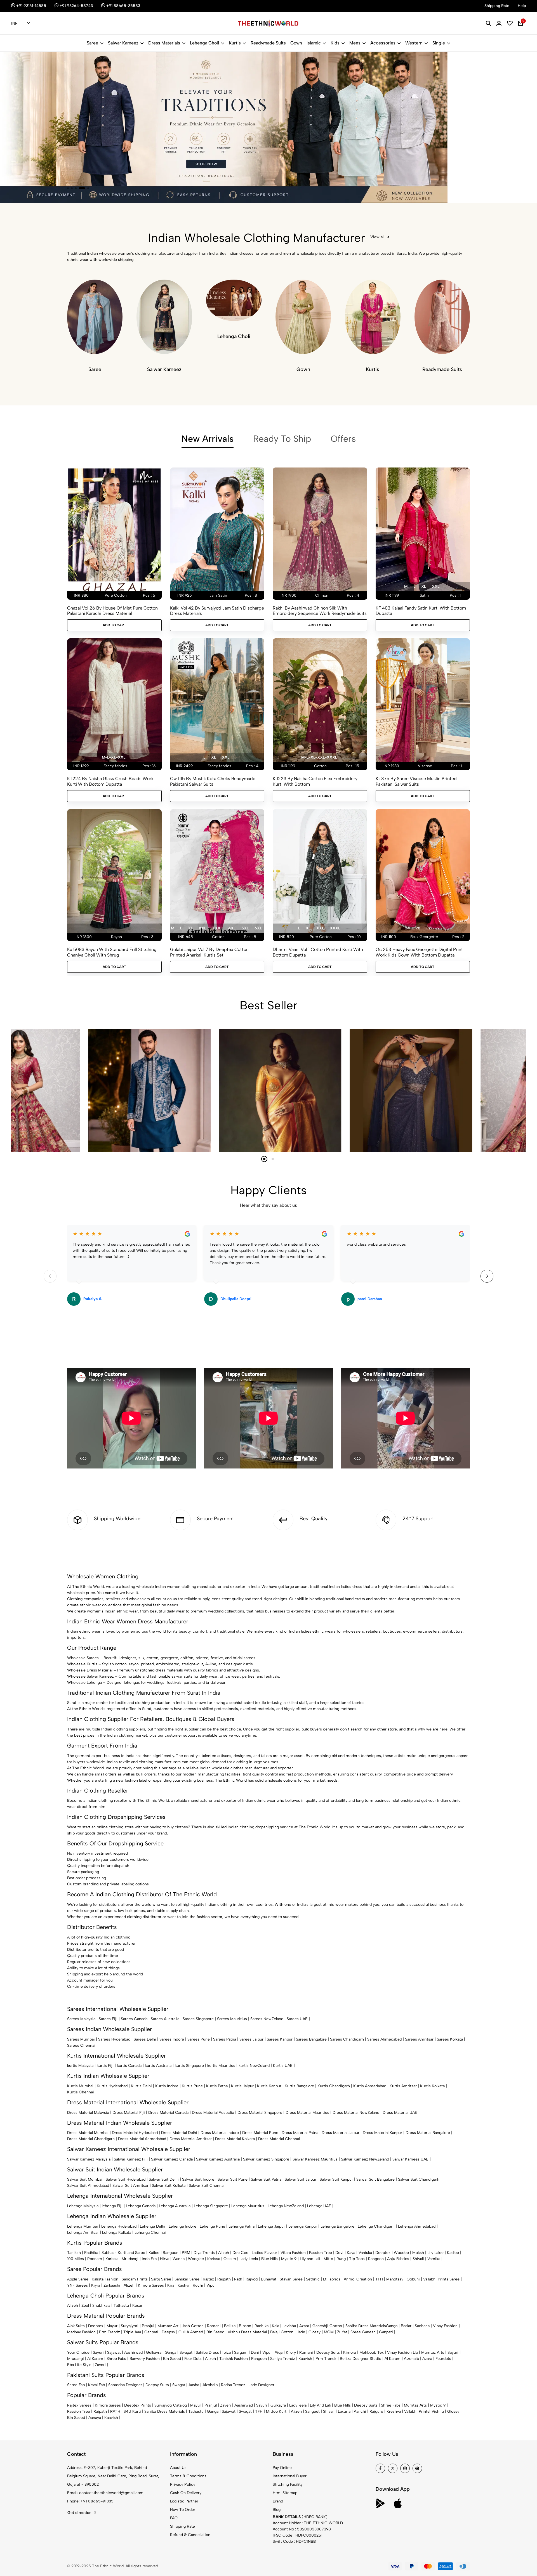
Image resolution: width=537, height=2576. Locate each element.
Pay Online (282, 2468)
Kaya (351, 2253)
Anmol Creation (358, 2279)
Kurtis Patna (217, 2086)
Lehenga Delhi (153, 2226)
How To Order (183, 2510)
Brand (278, 2501)
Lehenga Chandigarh (376, 2226)
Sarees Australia (165, 2019)
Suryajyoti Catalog (171, 2405)
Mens (355, 43)
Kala (275, 2326)
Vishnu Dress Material (247, 2332)
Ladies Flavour (264, 2253)
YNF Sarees (77, 2285)
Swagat (186, 2352)
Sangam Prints (135, 2279)
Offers (343, 439)
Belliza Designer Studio (361, 2359)
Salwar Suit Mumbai (85, 2179)
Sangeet (312, 2411)
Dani (255, 2352)
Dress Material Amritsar (191, 2139)
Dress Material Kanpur (382, 2133)
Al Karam (95, 2359)
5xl (245, 928)
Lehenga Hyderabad (119, 2226)
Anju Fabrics (398, 2259)
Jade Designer (262, 2385)
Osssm (230, 2259)
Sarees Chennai (81, 2045)
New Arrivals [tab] (208, 439)
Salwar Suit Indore (198, 2179)
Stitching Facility (288, 2484)
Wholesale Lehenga (84, 1683)
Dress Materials (164, 43)
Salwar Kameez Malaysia (89, 2159)
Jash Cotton (193, 2326)
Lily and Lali (310, 2259)
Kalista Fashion (105, 2279)
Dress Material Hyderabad (135, 2133)
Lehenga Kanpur (303, 2226)
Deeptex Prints (138, 2405)
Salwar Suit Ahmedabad (88, 2186)
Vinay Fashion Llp (402, 2352)
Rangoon (171, 2253)
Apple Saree (78, 2279)
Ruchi (198, 2285)
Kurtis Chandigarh (334, 2086)
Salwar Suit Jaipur (301, 2179)
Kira (171, 2285)
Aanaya (95, 2418)
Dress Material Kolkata (235, 2139)
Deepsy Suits (328, 2352)
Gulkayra (154, 2352)
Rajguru (376, 2411)
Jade (301, 2332)
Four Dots (193, 2359)
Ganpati (151, 2332)
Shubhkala (101, 2305)
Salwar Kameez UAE (410, 2159)
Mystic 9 (289, 2259)
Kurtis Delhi (141, 2086)
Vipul (211, 2285)
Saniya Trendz (283, 2359)
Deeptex (383, 2253)
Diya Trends (204, 2253)
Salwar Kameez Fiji (131, 2159)
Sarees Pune (199, 2039)
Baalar (406, 2326)
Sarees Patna (225, 2039)
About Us (178, 2468)
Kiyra (96, 2285)
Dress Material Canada (168, 2113)
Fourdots (443, 2359)
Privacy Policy (183, 2484)
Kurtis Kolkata (432, 2086)
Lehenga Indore (182, 2226)
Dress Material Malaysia (88, 2113)
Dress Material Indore (220, 2133)
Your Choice (78, 2352)
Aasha (194, 2385)
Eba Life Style (79, 2365)
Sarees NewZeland (267, 2019)
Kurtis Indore (167, 2086)
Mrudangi (130, 2259)
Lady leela (298, 2405)
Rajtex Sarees (79, 2405)
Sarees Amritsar (419, 2039)
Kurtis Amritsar (403, 2086)
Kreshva (394, 2411)
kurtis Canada (129, 2066)
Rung (341, 2259)
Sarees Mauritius (232, 2019)
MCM (329, 2332)
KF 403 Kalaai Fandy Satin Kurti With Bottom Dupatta (421, 611)
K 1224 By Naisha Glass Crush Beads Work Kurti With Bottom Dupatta (110, 781)
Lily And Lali (320, 2405)
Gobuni (413, 2279)
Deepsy (168, 2332)
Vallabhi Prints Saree (441, 2279)
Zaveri (100, 2365)
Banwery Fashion (145, 2359)
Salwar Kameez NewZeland (365, 2159)
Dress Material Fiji (129, 2113)
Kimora (350, 2352)
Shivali (418, 2259)
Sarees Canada (134, 2019)
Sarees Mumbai (81, 2039)
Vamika (434, 2259)
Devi (339, 2253)
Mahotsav (395, 2279)
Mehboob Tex (372, 2352)
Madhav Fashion (81, 2332)
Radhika (91, 2253)
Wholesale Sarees (83, 1658)
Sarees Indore (172, 2039)
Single (439, 43)
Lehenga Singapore (211, 2206)
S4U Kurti (132, 2411)
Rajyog (252, 2279)
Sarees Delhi (145, 2039)
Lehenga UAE (319, 2206)
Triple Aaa (132, 2332)
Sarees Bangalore (311, 2039)
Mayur (112, 2326)
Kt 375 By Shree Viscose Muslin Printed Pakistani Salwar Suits (416, 781)
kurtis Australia (158, 2066)
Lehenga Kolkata (117, 2233)
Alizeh (224, 2253)
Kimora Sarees (151, 2285)
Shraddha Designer (125, 2385)
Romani (214, 2326)
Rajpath (224, 2279)
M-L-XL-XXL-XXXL (319, 757)
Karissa (112, 2259)
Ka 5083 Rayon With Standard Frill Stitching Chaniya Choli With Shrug (112, 952)
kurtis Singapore (189, 2066)
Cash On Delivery (186, 2493)
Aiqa (279, 2352)
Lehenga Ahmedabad (417, 2226)
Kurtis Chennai (81, 2092)
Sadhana (422, 2326)
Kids (335, 43)
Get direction (79, 2513)
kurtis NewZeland (254, 2066)
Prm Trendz (109, 2332)
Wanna (179, 2259)
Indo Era (149, 2259)
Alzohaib (411, 2359)
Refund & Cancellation (190, 2535)
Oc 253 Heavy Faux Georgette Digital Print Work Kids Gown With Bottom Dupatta (419, 952)
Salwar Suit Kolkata (169, 2186)
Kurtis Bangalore (299, 2086)
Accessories (383, 43)
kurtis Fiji (105, 2066)
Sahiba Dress (207, 2352)
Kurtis (235, 43)
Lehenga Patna (242, 2226)
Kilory (291, 2352)
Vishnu (438, 2411)
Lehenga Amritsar (83, 2233)
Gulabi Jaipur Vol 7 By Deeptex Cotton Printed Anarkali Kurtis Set (209, 952)
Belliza (230, 2326)
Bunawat (269, 2279)
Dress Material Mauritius (307, 2113)
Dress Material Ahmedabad (142, 2139)
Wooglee (196, 2259)
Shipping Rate (182, 2526)
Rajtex (208, 2279)
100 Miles (76, 2259)
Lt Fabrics (332, 2279)
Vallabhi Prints (417, 2411)
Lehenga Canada (141, 2206)
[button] (68, 188)
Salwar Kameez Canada (172, 2159)
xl (424, 586)
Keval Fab (96, 2385)
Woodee (401, 2253)
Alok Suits (76, 2326)
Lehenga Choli (204, 43)
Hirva (165, 2259)
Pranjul (148, 2326)
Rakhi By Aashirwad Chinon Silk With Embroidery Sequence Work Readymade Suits (320, 611)
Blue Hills (269, 2259)
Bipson (245, 2326)
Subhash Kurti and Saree (123, 2253)
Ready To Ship (282, 439)
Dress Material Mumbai (88, 2133)
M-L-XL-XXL (114, 757)
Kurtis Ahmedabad (370, 2086)
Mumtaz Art (168, 2326)
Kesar (137, 2305)
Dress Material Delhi (179, 2133)
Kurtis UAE (283, 2066)
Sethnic (313, 2279)
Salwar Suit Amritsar (130, 2186)
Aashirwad (133, 2352)
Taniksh (74, 2253)
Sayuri (98, 2352)
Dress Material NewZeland (356, 2113)
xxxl (217, 928)
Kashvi (183, 2285)
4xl (232, 928)
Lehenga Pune (212, 2226)
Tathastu (121, 2305)
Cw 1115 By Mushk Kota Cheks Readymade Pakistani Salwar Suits (213, 781)
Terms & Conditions (188, 2476)
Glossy (315, 2332)
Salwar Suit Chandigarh (419, 2179)
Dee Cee (240, 2253)
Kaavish (305, 2359)
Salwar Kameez (123, 43)
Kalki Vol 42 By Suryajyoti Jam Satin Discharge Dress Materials (217, 611)
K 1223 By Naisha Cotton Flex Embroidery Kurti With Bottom (315, 781)
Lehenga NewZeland (286, 2206)
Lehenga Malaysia (83, 2206)
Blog (277, 2510)
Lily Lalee (435, 2253)
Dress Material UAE (400, 2113)
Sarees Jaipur (251, 2039)
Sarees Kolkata (450, 2039)
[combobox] (21, 23)
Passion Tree (321, 2253)
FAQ (174, 2518)
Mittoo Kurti (277, 2411)
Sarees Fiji (108, 2019)
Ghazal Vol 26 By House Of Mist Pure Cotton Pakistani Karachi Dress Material (112, 611)
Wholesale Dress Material (90, 1670)
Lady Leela (249, 2259)
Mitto (328, 2259)
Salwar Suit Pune (233, 2179)
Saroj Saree (161, 2279)
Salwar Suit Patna (266, 2179)
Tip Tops (357, 2259)
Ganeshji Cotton (327, 2326)
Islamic (314, 43)
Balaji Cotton (282, 2332)
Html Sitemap (285, 2493)
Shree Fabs (116, 2359)
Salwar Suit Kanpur (336, 2179)
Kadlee (453, 2253)
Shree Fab (76, 2385)
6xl (258, 928)
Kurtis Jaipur (242, 2086)
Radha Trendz (233, 2385)
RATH (115, 2411)
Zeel (85, 2305)
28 (418, 928)
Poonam (95, 2259)
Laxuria (344, 2411)
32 (428, 928)
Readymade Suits (268, 43)
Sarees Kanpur (280, 2039)
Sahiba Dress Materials (366, 2326)
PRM (186, 2253)
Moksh (418, 2253)
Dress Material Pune (260, 2133)
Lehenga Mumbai (83, 2226)
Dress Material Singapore (260, 2113)
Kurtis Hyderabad (112, 2086)
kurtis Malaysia (80, 2066)
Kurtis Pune (192, 2086)
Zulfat (342, 2332)
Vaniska (365, 2253)
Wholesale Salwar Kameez (90, 1676)
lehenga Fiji (112, 2206)
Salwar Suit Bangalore (375, 2179)
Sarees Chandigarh (347, 2039)
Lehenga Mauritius (248, 2206)
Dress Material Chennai (279, 2139)
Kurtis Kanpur (269, 2086)
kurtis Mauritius (221, 2066)
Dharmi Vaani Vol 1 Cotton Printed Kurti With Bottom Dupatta (318, 952)
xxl (436, 586)
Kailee (154, 2253)
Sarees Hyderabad (114, 2039)
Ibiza (227, 2352)
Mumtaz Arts (433, 2352)
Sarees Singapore (198, 2019)
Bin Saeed (215, 2332)
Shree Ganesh (363, 2332)
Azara (304, 2326)
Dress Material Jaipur (341, 2133)
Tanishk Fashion (234, 2359)
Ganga (392, 2326)
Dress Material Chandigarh (91, 2139)
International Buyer (290, 2476)
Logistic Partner (184, 2501)
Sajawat (114, 2352)
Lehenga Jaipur (271, 2226)
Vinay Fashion (445, 2326)
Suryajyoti (130, 2326)
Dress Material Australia (213, 2113)
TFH (379, 2279)
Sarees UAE (297, 2019)
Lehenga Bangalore (337, 2226)
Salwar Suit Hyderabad (126, 2179)
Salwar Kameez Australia (218, 2159)
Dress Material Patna (300, 2133)
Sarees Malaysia (81, 2019)
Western (414, 43)
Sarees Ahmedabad (384, 2039)
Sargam (241, 2352)
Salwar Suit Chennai (207, 2186)
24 (407, 928)
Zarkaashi (112, 2285)
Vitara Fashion (293, 2253)
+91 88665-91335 (97, 2501)
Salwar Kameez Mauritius (315, 2159)
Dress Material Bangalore (428, 2133)
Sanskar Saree (187, 2279)
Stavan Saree (291, 2279)
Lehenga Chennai (150, 2233)
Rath (238, 2279)
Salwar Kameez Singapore (266, 2159)
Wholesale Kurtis (82, 1664)
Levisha (289, 2326)
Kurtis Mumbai (80, 2086)
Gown (296, 43)
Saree (92, 43)
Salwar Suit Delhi (164, 2179)
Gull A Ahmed (191, 2332)
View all (377, 237)
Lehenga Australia (175, 2206)
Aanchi (360, 2411)
